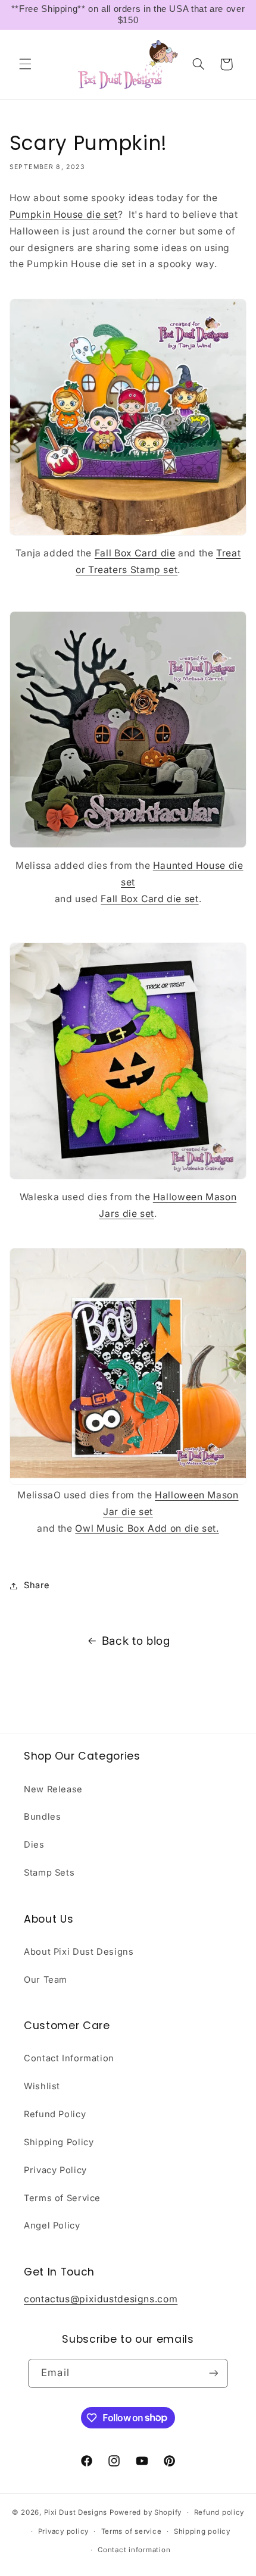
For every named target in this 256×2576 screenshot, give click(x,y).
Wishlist (42, 2086)
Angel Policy (52, 2226)
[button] (25, 64)
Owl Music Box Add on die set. (147, 1528)
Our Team (46, 1980)
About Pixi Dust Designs (79, 1952)
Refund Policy (55, 2114)
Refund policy (219, 2512)
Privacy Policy (55, 2170)
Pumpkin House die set (64, 215)
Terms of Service (62, 2198)
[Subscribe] (213, 2373)
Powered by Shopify (146, 2512)
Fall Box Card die (135, 553)
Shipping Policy (59, 2142)
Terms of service (132, 2531)
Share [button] (37, 1585)
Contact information (134, 2550)
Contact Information (69, 2058)
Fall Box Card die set (149, 899)
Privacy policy (63, 2531)
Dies (34, 1845)
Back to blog (136, 1641)
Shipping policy (202, 2531)
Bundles (42, 1817)
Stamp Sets (49, 1873)
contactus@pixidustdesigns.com (101, 2299)
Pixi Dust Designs (76, 2512)
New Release (53, 1789)
